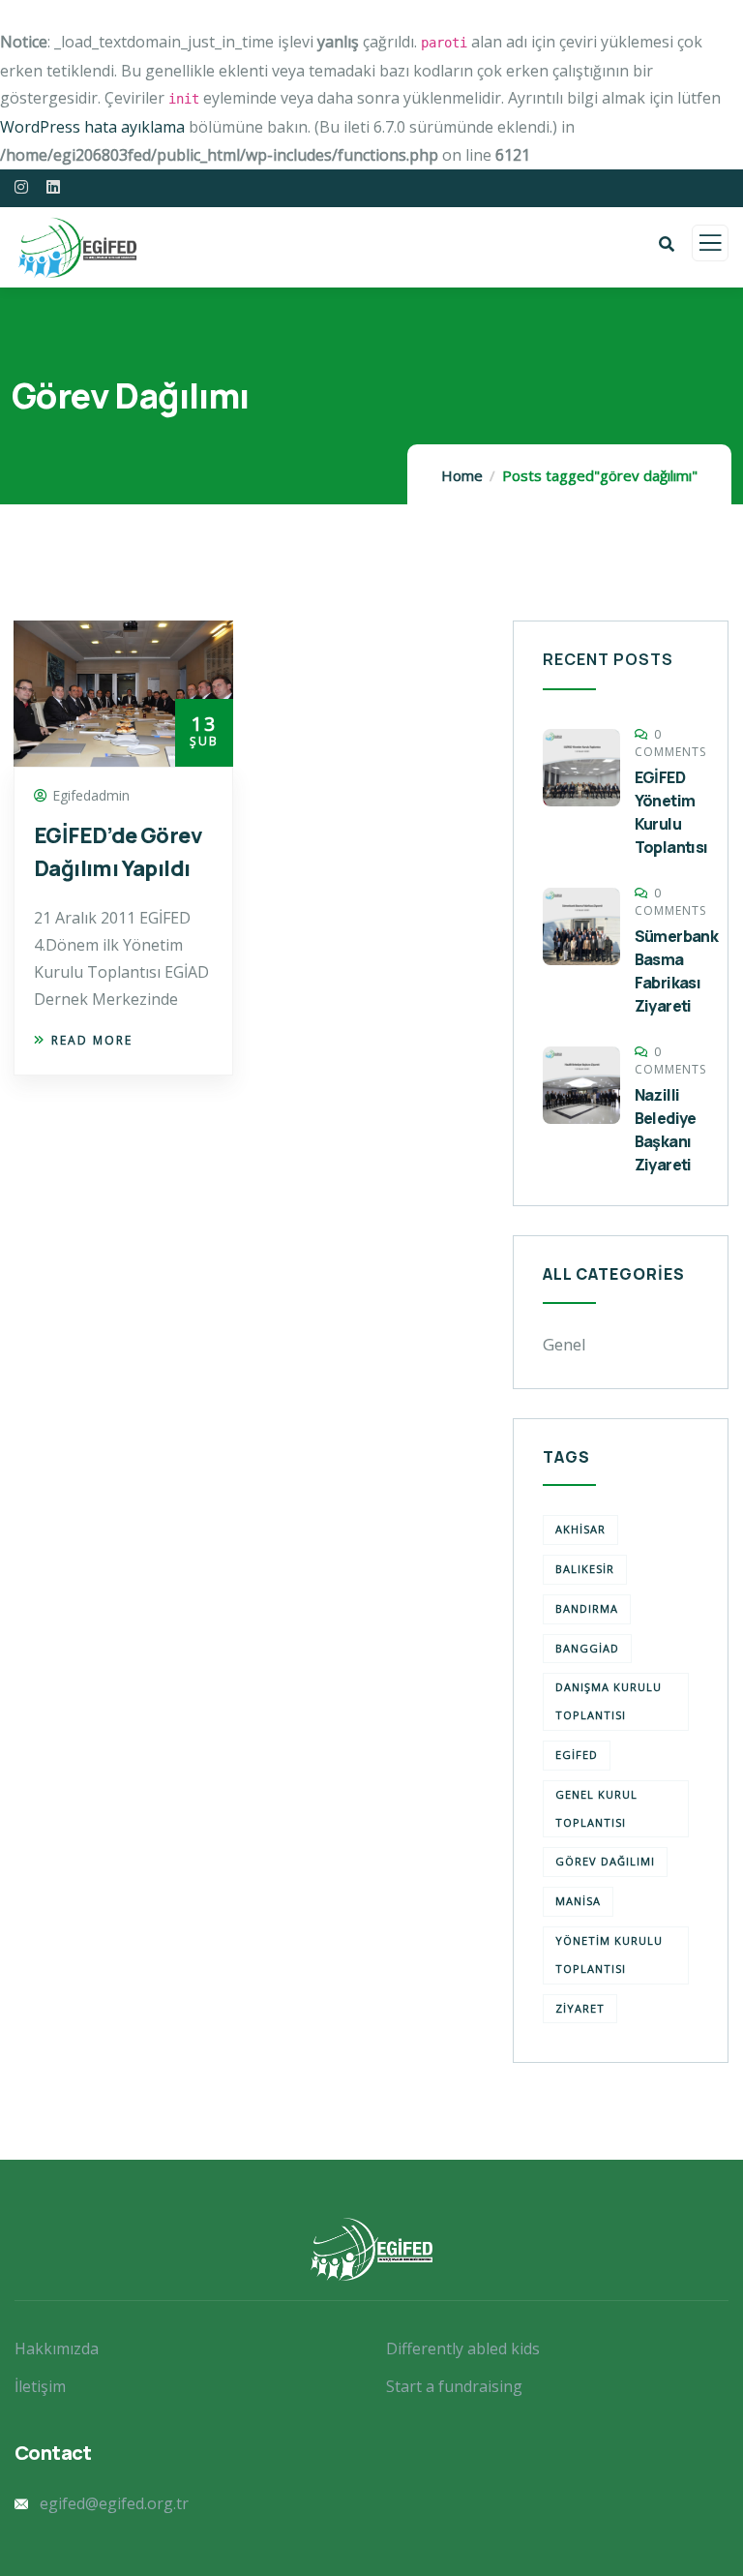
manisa (578, 1901)
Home (462, 475)
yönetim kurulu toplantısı (609, 1955)
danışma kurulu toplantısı (609, 1701)
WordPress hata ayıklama (92, 127)
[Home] (371, 2249)
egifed (577, 1755)
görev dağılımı (605, 1861)
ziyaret (580, 2008)
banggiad (587, 1648)
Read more (92, 1040)
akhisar (580, 1529)
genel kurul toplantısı (596, 1808)
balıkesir (585, 1569)
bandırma (587, 1608)
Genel (565, 1344)
